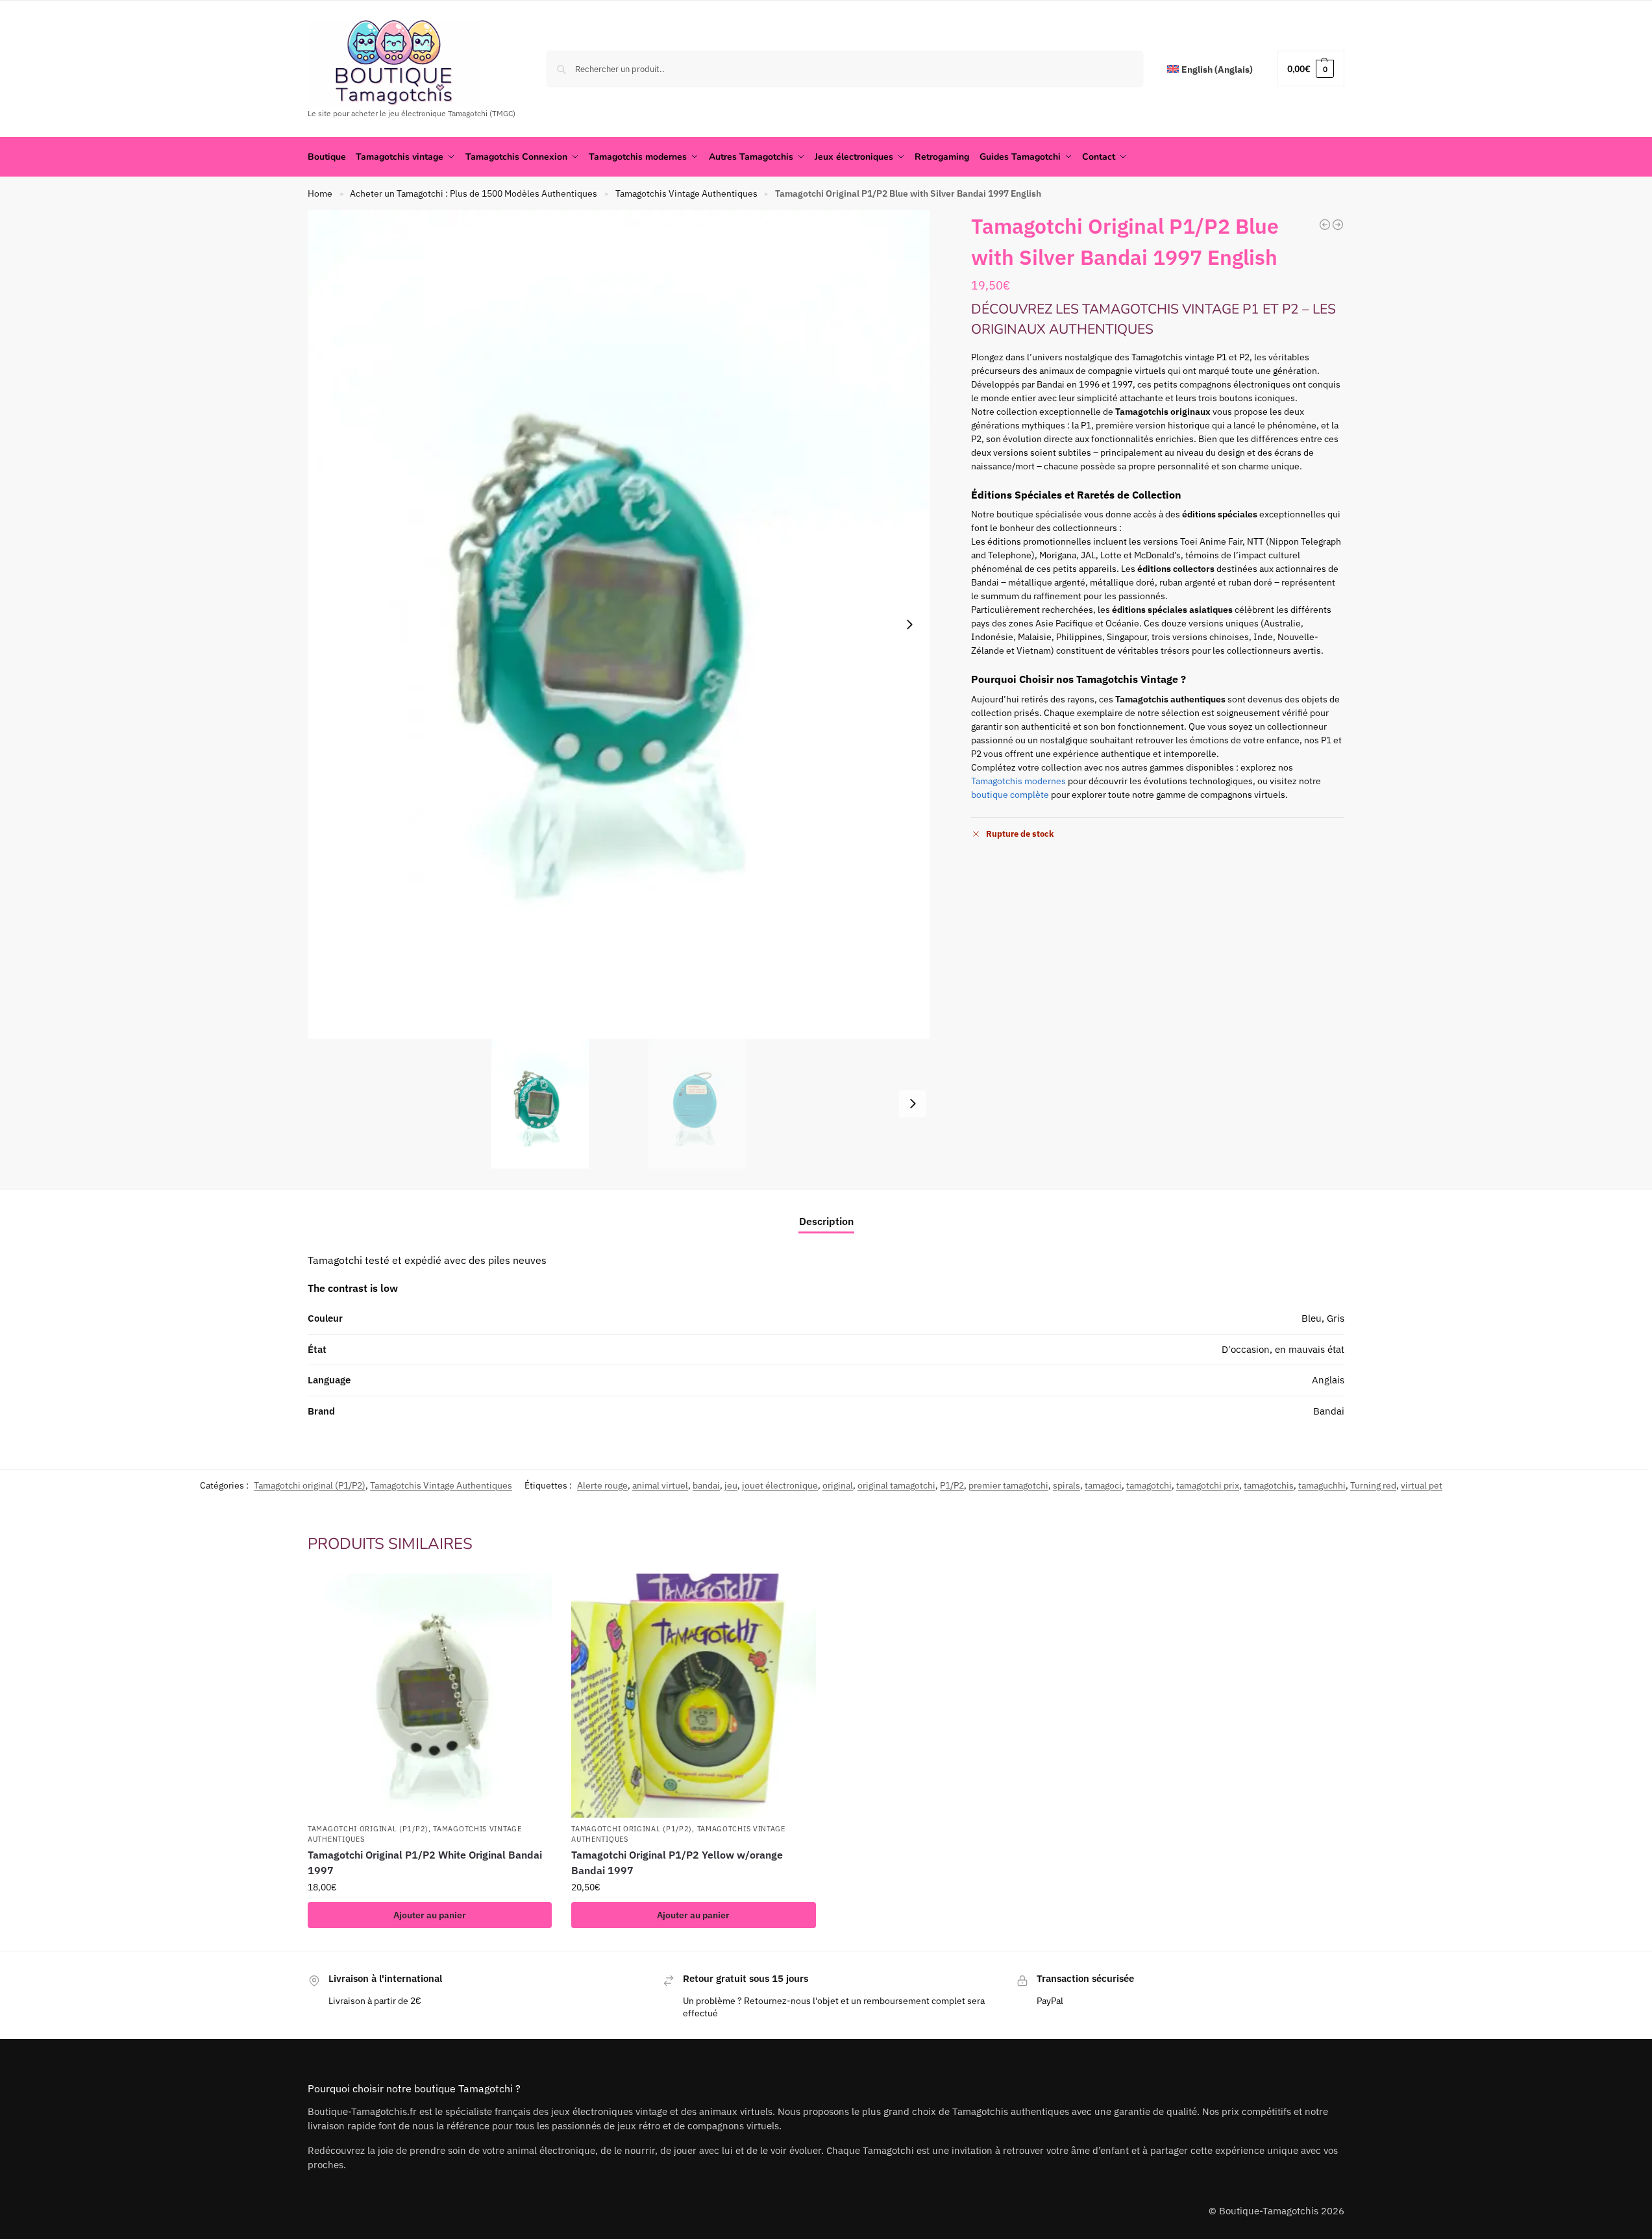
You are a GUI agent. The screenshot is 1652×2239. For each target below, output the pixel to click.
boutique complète (1010, 795)
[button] (1311, 68)
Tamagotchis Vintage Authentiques (686, 193)
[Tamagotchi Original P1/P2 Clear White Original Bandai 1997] (1325, 225)
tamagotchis (1269, 1485)
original (838, 1485)
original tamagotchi (896, 1485)
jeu (731, 1485)
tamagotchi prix (1208, 1485)
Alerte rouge (602, 1485)
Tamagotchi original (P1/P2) (310, 1485)
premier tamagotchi (1008, 1485)
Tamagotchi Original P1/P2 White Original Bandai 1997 (425, 1862)
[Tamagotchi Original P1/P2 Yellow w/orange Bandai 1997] (693, 1696)
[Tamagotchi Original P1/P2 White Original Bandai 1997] (430, 1696)
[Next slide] (909, 625)
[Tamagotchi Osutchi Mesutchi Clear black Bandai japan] (1338, 225)
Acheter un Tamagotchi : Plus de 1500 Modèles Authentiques (474, 193)
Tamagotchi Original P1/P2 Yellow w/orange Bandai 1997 (677, 1862)
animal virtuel (660, 1485)
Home (320, 193)
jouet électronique (780, 1485)
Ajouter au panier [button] (430, 1915)
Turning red (1373, 1485)
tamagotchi (1149, 1485)
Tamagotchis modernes (1018, 781)
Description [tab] (826, 1221)
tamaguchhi (1322, 1485)
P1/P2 (952, 1485)
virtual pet (1422, 1485)
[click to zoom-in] (619, 625)
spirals (1066, 1485)
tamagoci (1103, 1485)
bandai (706, 1485)
